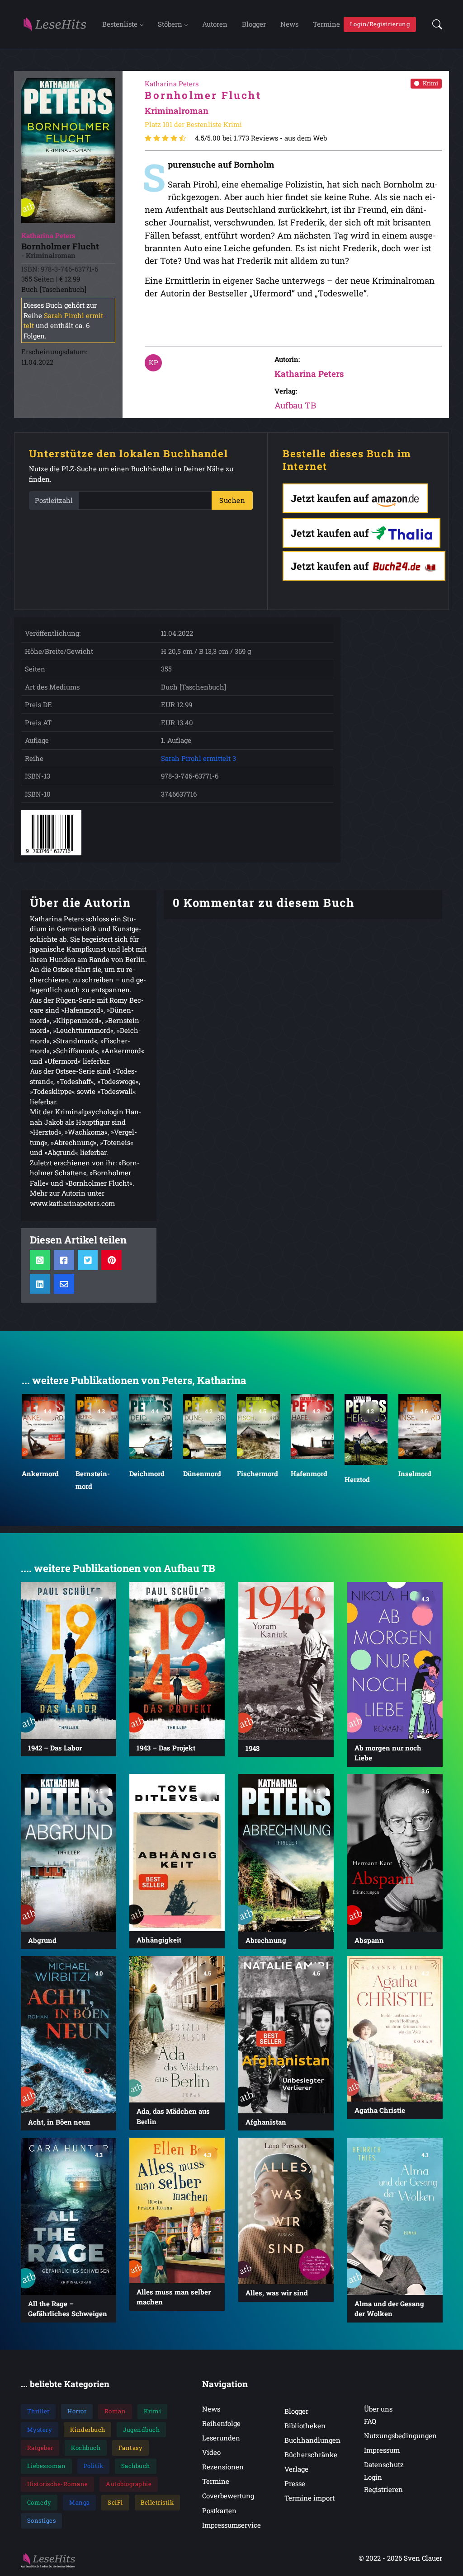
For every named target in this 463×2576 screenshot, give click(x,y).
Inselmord (361, 1473)
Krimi (430, 83)
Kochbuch (86, 2448)
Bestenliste (120, 24)
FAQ (370, 2421)
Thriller (38, 2411)
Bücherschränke (311, 2454)
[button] (435, 24)
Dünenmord (148, 1473)
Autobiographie (129, 2484)
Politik (94, 2466)
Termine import (309, 2498)
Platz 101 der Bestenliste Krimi (193, 124)
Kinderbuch (88, 2430)
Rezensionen (223, 2467)
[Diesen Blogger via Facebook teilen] (64, 1260)
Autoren (215, 24)
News (289, 24)
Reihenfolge (221, 2423)
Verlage (296, 2469)
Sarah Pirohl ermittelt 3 (198, 758)
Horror (77, 2411)
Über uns (378, 2409)
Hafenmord (255, 1473)
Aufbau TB (295, 405)
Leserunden (221, 2438)
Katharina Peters (309, 373)
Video (211, 2452)
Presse (295, 2483)
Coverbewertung (228, 2496)
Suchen (232, 500)
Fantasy (131, 2448)
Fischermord (204, 1473)
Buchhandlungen (312, 2440)
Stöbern (170, 24)
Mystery (40, 2430)
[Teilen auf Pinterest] (111, 1260)
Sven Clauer (423, 2558)
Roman (115, 2411)
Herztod (303, 1479)
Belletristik (157, 2502)
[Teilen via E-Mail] (64, 1284)
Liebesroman (47, 2466)
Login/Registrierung (380, 24)
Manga (80, 2502)
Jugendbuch (141, 2430)
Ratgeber (40, 2448)
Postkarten (219, 2510)
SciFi (115, 2502)
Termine (326, 24)
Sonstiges (42, 2520)
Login (373, 2477)
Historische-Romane (58, 2484)
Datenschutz (384, 2464)
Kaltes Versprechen (419, 1480)
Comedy (39, 2502)
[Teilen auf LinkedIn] (40, 1284)
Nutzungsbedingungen (400, 2435)
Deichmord (93, 1473)
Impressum (382, 2450)
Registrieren (383, 2489)
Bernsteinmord (39, 1479)
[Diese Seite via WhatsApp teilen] (40, 1260)
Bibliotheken (305, 2426)
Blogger (254, 24)
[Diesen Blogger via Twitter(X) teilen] (87, 1260)
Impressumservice (231, 2525)
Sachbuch (136, 2466)
